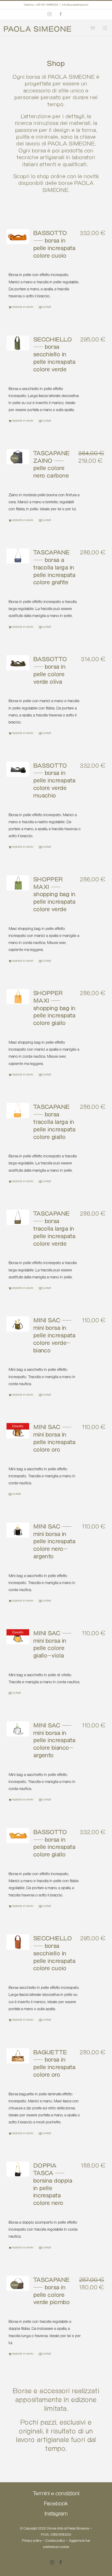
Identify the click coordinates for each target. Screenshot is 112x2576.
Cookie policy (55, 2541)
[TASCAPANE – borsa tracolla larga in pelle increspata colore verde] (18, 1217)
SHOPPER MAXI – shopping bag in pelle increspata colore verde (54, 895)
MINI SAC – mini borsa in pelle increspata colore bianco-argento (54, 1741)
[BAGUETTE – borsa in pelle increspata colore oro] (18, 2056)
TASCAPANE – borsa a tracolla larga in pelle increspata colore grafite (54, 568)
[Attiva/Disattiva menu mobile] (104, 28)
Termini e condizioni (56, 2494)
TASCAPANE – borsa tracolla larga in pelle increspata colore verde (54, 1229)
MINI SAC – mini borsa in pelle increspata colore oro (54, 1439)
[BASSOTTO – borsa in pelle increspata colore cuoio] (18, 237)
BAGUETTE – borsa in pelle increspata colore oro (54, 2064)
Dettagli (47, 307)
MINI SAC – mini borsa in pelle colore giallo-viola (53, 1645)
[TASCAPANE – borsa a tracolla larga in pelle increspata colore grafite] (18, 556)
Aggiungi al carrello (23, 307)
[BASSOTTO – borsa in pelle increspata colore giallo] (18, 1836)
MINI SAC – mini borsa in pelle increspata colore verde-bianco (54, 1336)
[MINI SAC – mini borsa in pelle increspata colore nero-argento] (18, 1530)
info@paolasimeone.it (75, 5)
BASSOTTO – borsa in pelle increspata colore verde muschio (54, 781)
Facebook (56, 2504)
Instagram (56, 2514)
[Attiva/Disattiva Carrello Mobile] (91, 28)
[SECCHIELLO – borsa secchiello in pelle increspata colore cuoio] (18, 1942)
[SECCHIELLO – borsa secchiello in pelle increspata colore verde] (18, 343)
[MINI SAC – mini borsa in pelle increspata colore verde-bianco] (18, 1324)
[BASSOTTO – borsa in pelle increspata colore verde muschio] (18, 769)
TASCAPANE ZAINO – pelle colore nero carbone (52, 465)
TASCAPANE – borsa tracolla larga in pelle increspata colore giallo (54, 1122)
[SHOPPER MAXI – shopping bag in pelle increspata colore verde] (18, 883)
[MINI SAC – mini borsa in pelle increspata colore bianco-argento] (18, 1729)
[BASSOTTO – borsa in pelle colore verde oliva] (18, 663)
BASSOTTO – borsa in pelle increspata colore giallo (54, 1844)
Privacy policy (32, 2541)
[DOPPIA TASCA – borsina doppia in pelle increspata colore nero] (18, 2169)
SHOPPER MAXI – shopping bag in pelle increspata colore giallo (54, 1008)
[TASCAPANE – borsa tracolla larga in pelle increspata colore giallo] (18, 1110)
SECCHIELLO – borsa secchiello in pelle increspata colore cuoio (54, 1954)
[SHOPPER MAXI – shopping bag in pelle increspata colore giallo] (18, 997)
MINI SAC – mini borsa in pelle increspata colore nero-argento (54, 1542)
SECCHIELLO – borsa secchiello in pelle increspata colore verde (54, 355)
